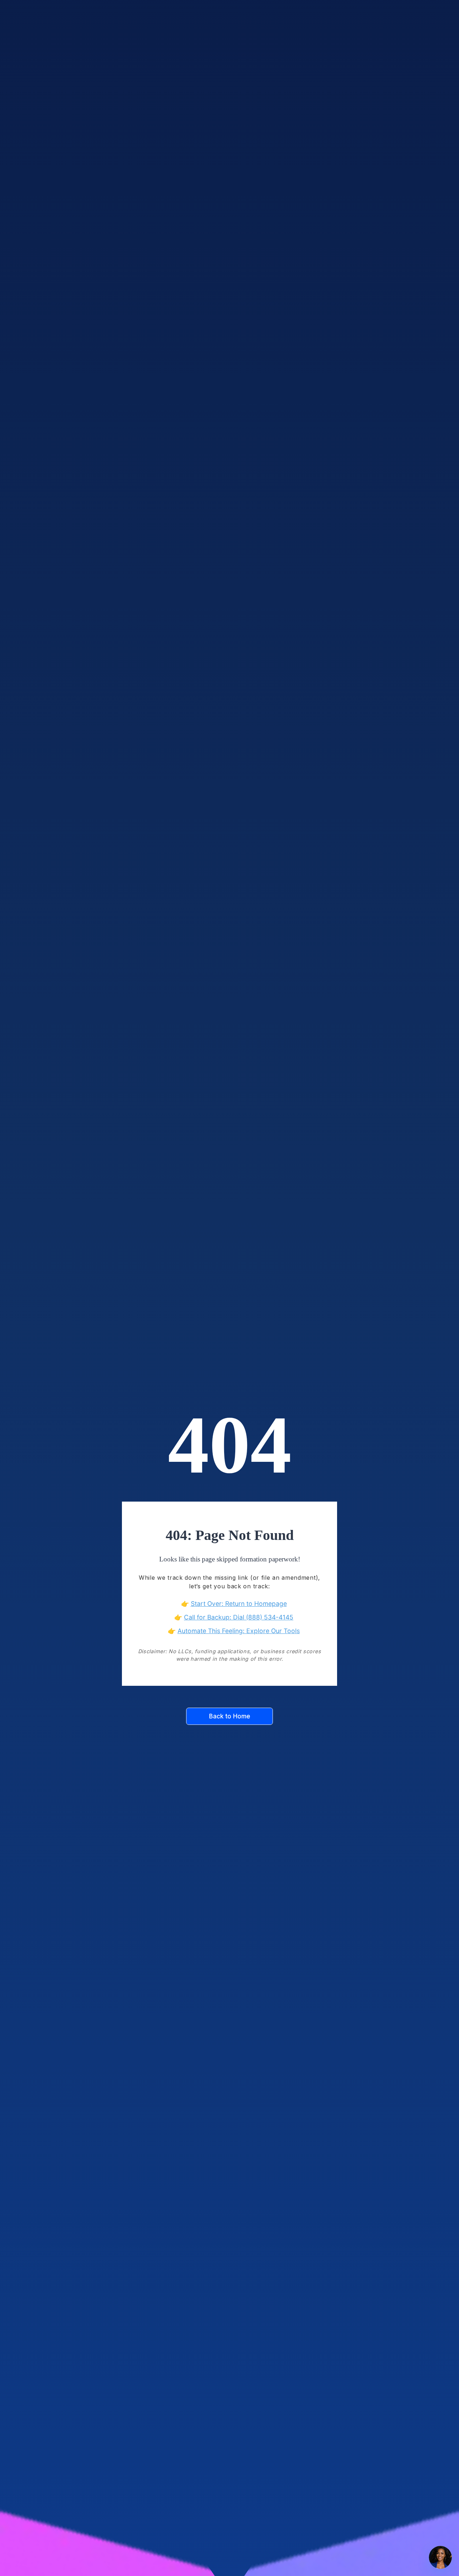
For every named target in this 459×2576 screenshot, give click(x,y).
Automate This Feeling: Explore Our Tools (239, 1631)
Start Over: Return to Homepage (239, 1604)
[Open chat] (440, 2557)
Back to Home (230, 1716)
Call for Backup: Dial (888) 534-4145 (239, 1617)
